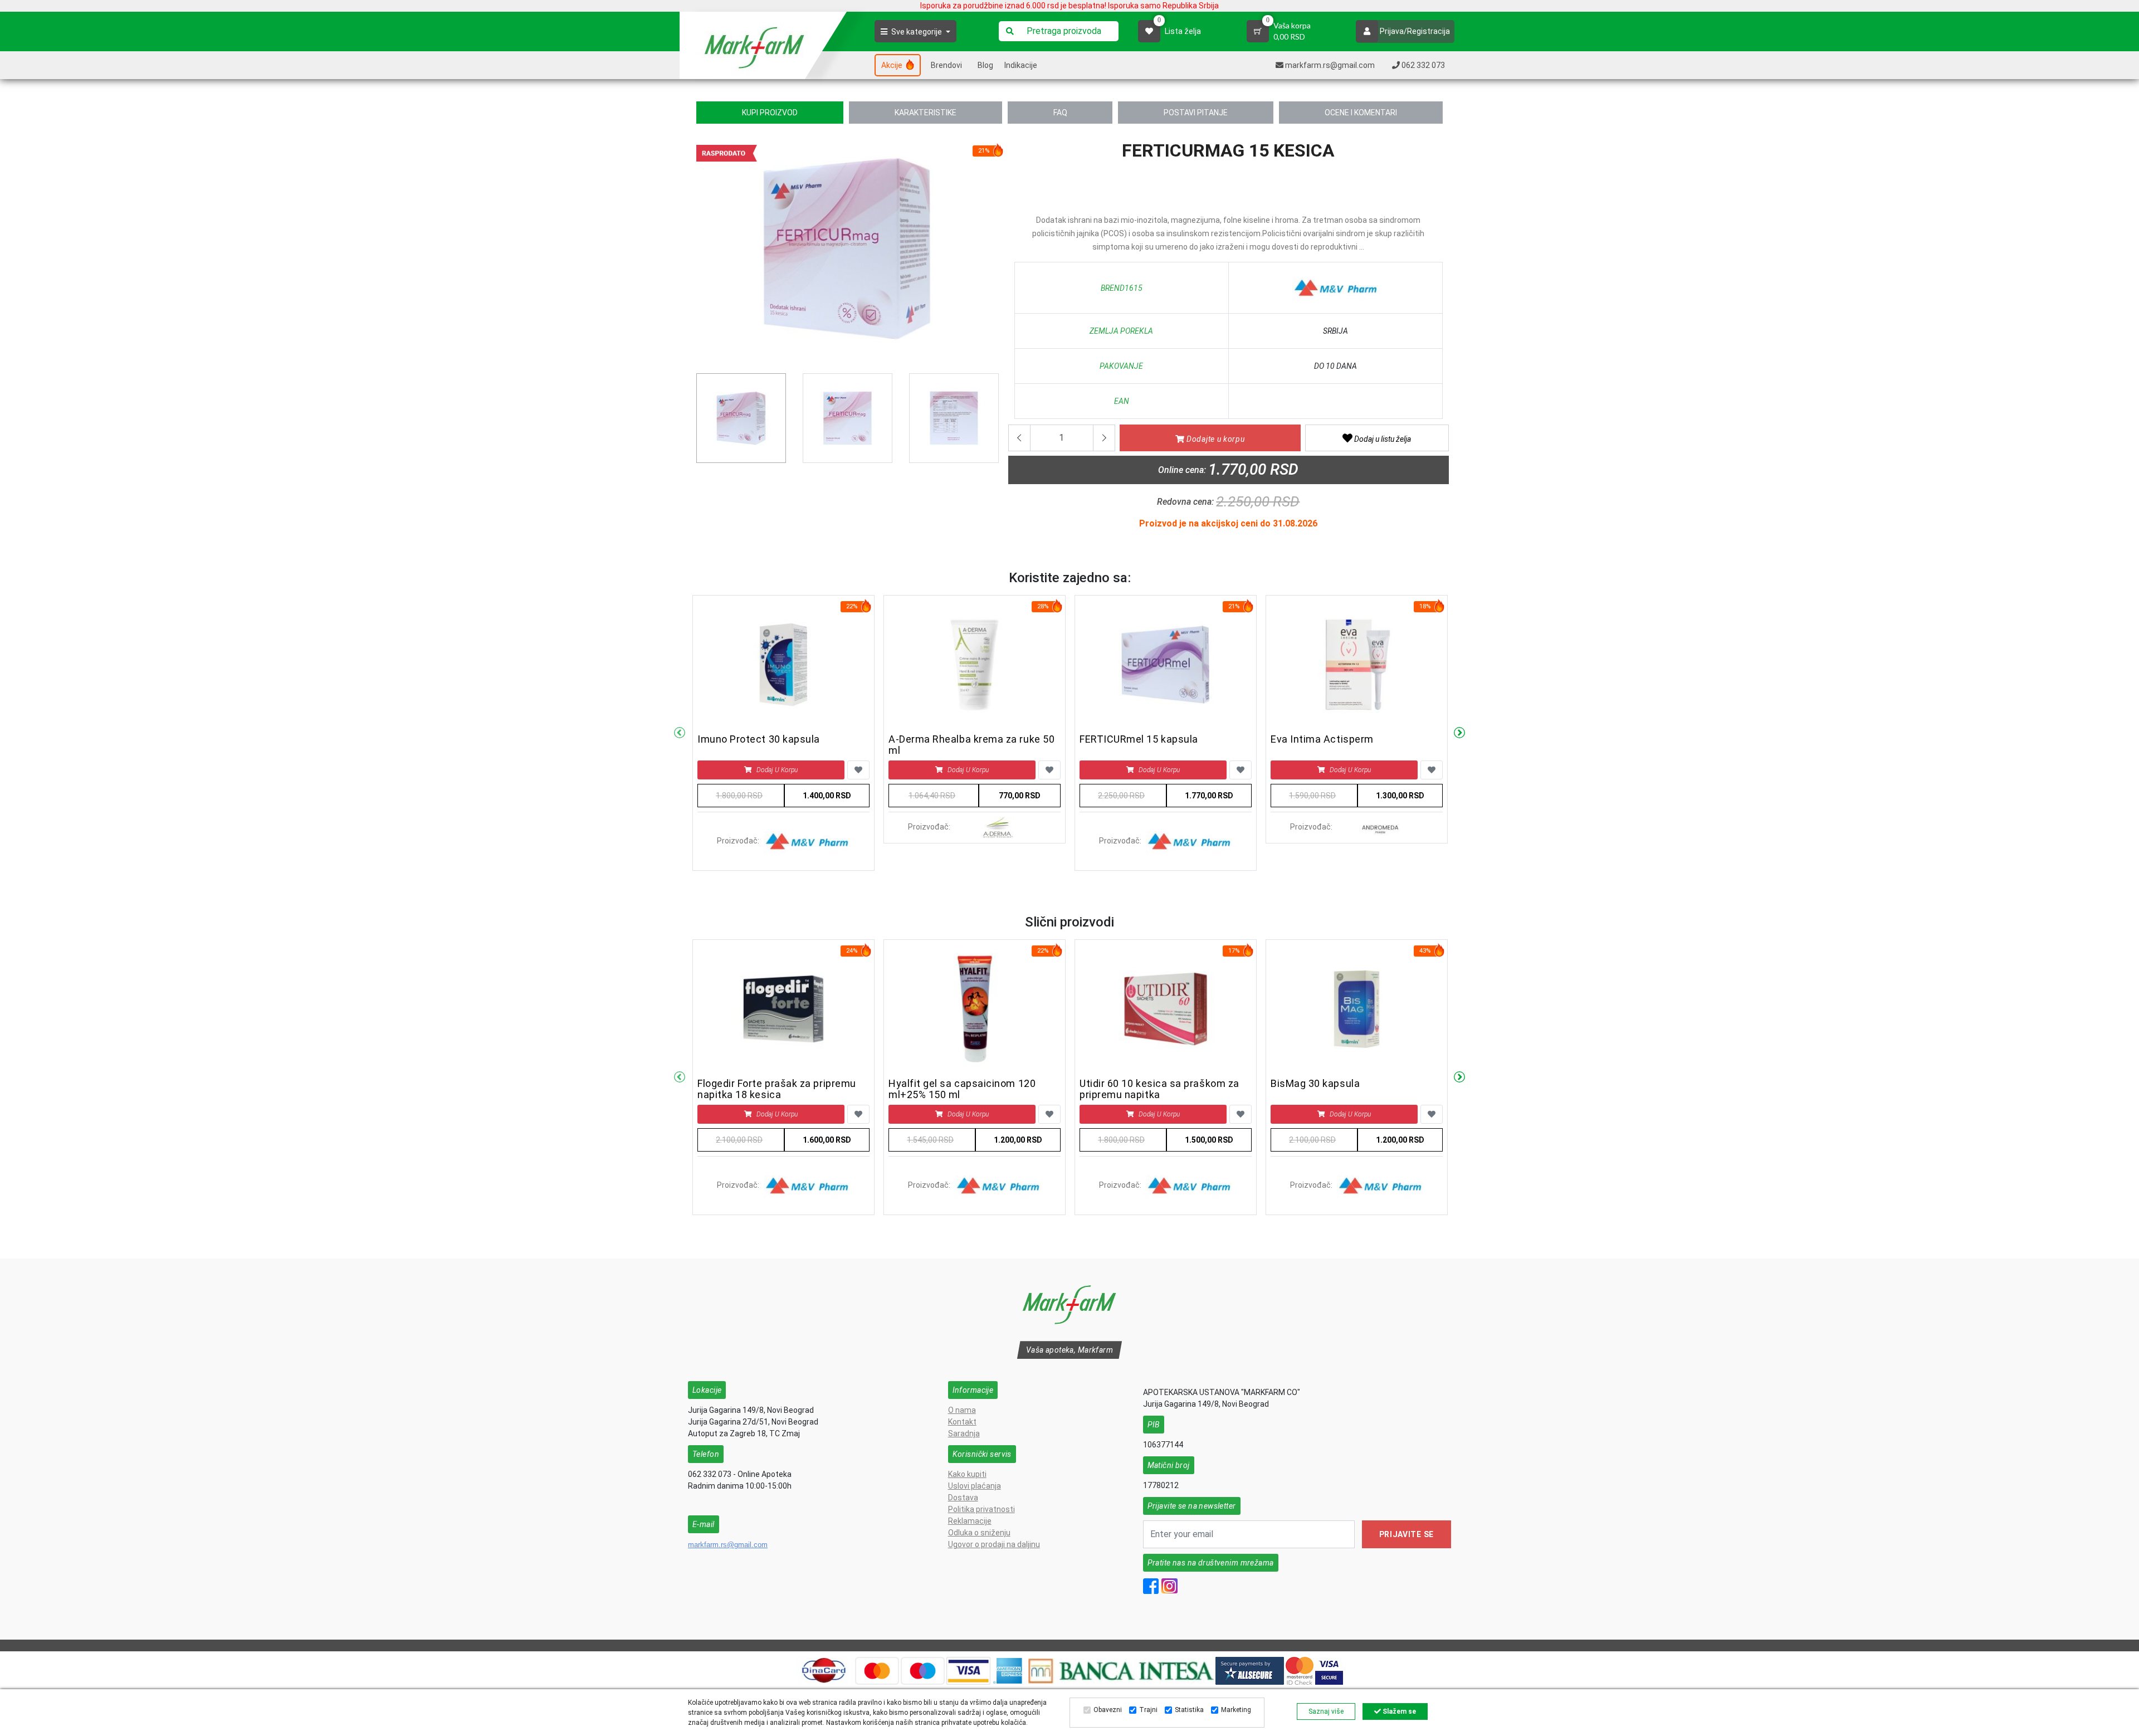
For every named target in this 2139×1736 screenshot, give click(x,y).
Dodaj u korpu (777, 770)
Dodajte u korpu (1214, 439)
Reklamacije (970, 1521)
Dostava (963, 1498)
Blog (985, 65)
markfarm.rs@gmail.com (728, 1545)
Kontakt (962, 1422)
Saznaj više (1326, 1711)
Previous (702, 252)
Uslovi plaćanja (975, 1486)
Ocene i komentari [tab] (1361, 113)
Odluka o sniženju (979, 1533)
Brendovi (946, 65)
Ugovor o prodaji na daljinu (994, 1544)
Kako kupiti (967, 1474)
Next (1459, 733)
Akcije (893, 65)
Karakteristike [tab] (926, 113)
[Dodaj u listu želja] (858, 770)
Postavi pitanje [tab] (1196, 113)
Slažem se (1398, 1711)
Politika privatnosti (981, 1509)
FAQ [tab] (1060, 113)
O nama (962, 1410)
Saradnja (964, 1433)
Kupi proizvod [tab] (770, 113)
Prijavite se (1407, 1534)
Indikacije (1021, 65)
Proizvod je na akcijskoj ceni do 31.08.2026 (1228, 523)
